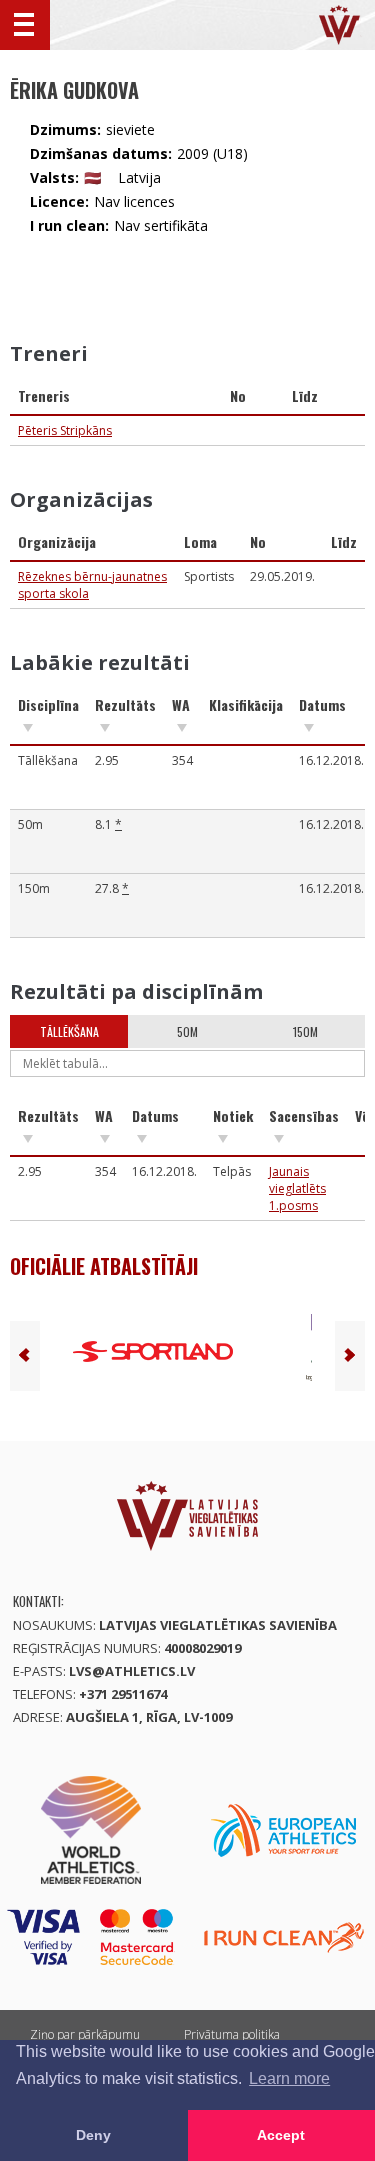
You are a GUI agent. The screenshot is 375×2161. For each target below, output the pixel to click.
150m (305, 1031)
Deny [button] (93, 2135)
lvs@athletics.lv (132, 1671)
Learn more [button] (289, 2078)
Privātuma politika (232, 2034)
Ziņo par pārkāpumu (85, 2034)
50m (187, 1031)
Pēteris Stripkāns (65, 430)
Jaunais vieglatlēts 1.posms (297, 1188)
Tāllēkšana (69, 1031)
